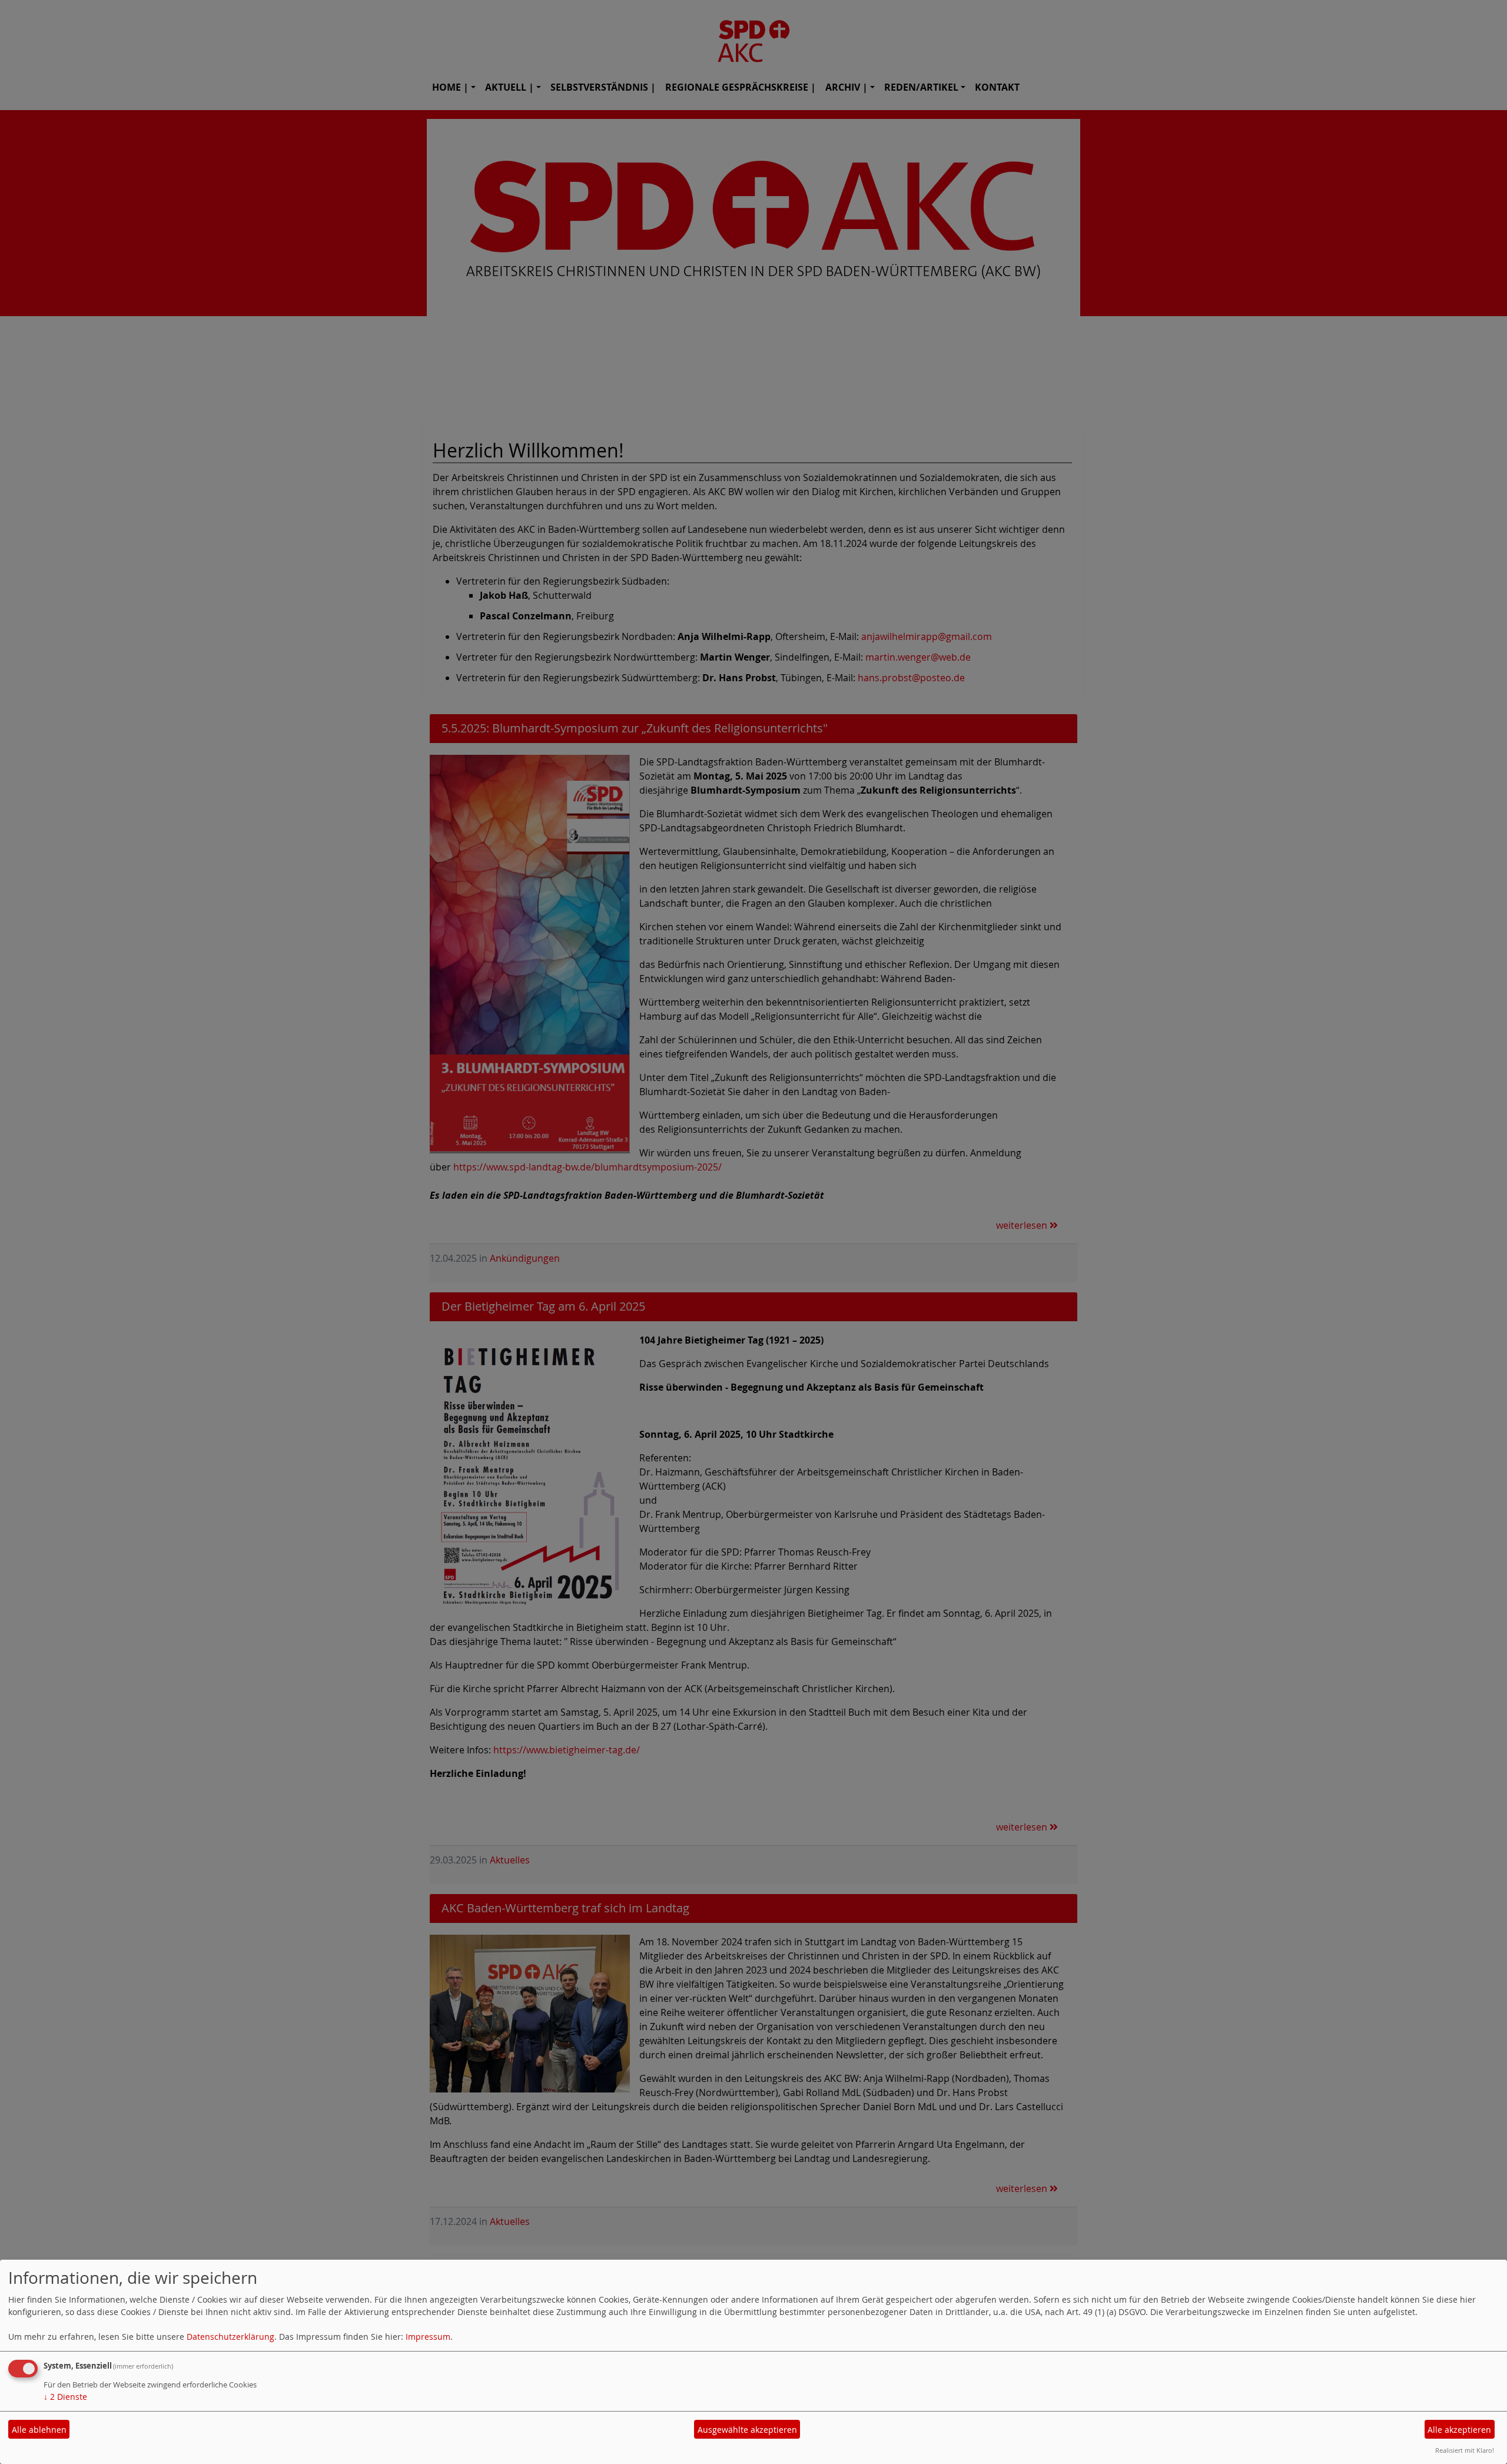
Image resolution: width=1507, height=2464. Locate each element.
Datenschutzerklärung (230, 2337)
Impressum (428, 2337)
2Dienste (65, 2397)
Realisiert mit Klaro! (1465, 2450)
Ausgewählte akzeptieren (747, 2430)
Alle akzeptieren (1459, 2430)
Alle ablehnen (39, 2430)
